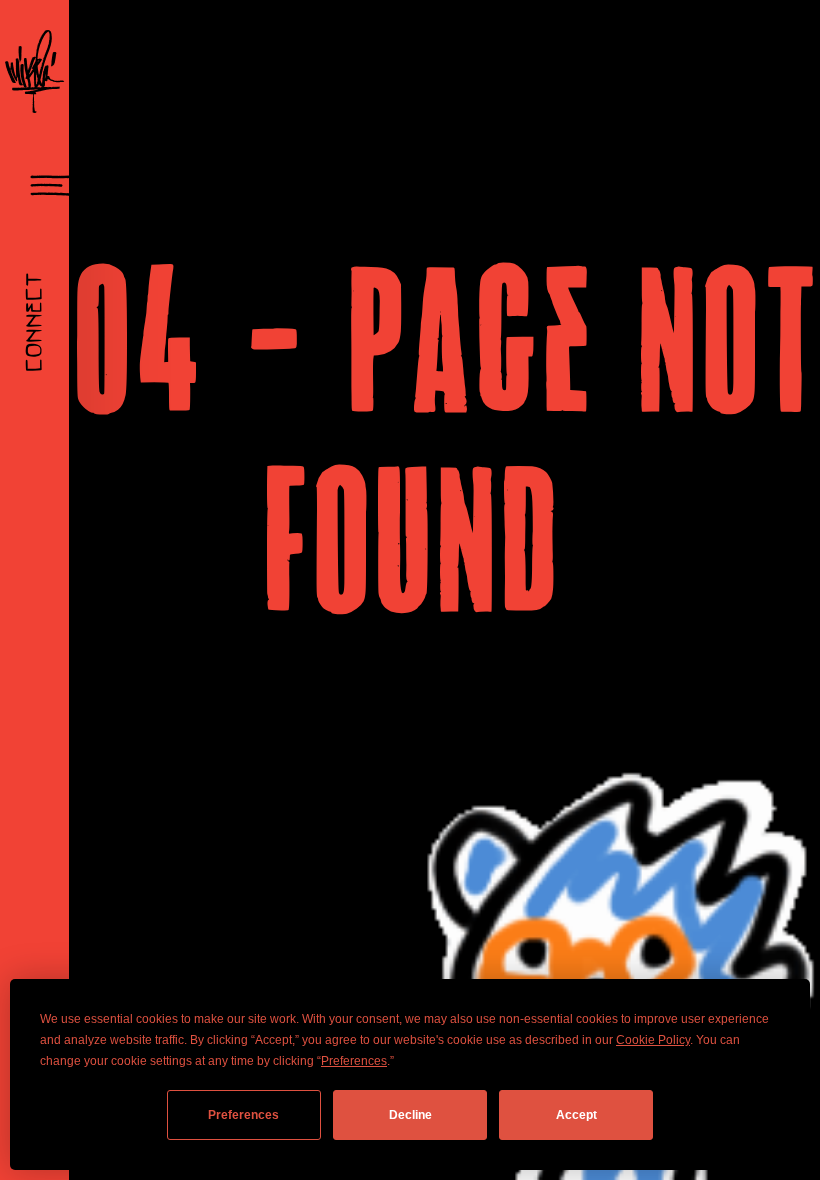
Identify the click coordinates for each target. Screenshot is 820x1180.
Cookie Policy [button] (653, 1040)
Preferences (243, 1115)
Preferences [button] (354, 1061)
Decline (410, 1115)
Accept (576, 1115)
